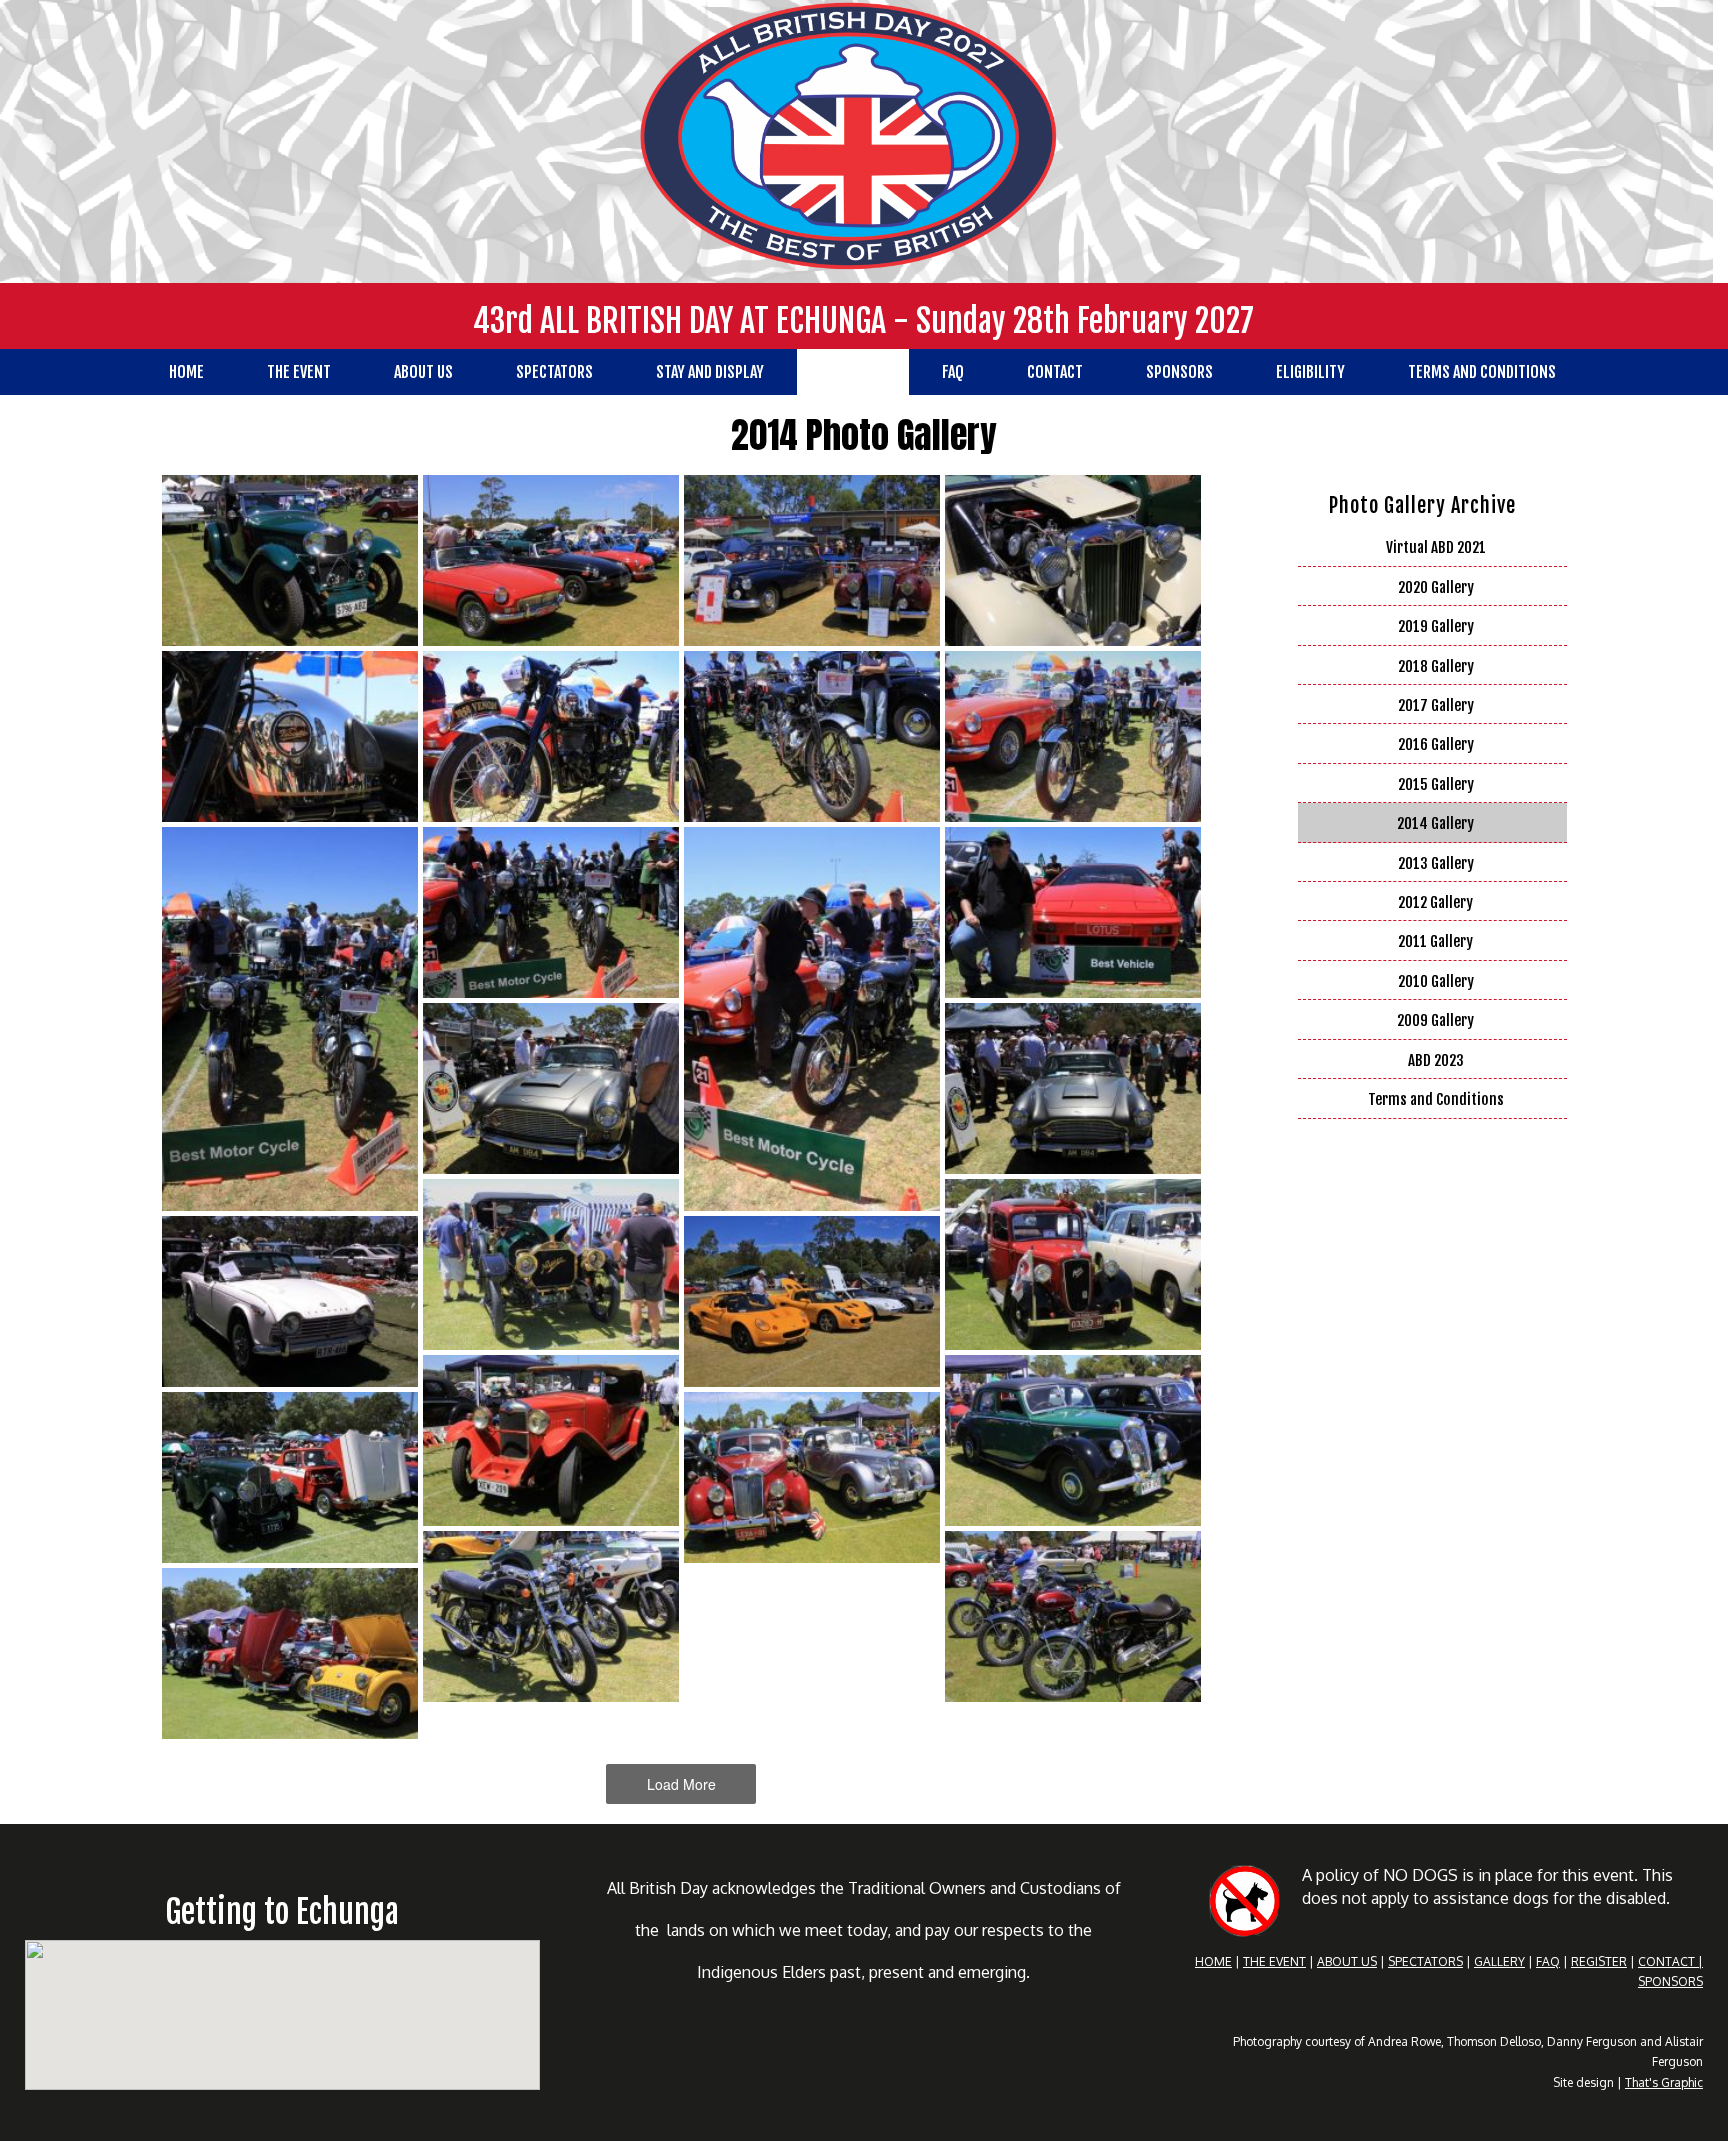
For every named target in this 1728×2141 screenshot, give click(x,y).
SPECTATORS (1425, 1961)
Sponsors (1179, 372)
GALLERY (1499, 1961)
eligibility (1310, 372)
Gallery (853, 372)
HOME (1213, 1961)
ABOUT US (1347, 1961)
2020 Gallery (1436, 587)
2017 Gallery (1436, 705)
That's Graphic (1664, 2082)
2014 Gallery (1435, 823)
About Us (423, 372)
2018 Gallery (1436, 666)
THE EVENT (1274, 1961)
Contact (1055, 372)
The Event (299, 372)
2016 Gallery (1436, 744)
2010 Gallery (1436, 981)
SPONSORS (1670, 1981)
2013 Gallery (1436, 863)
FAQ (953, 372)
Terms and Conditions (1482, 372)
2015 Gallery (1436, 784)
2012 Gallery (1435, 902)
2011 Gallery (1435, 941)
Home (186, 372)
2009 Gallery (1435, 1020)
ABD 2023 (1436, 1060)
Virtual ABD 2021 (1436, 547)
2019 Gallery (1436, 626)
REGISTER (1599, 1961)
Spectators (554, 372)
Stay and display (710, 372)
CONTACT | (1670, 1961)
